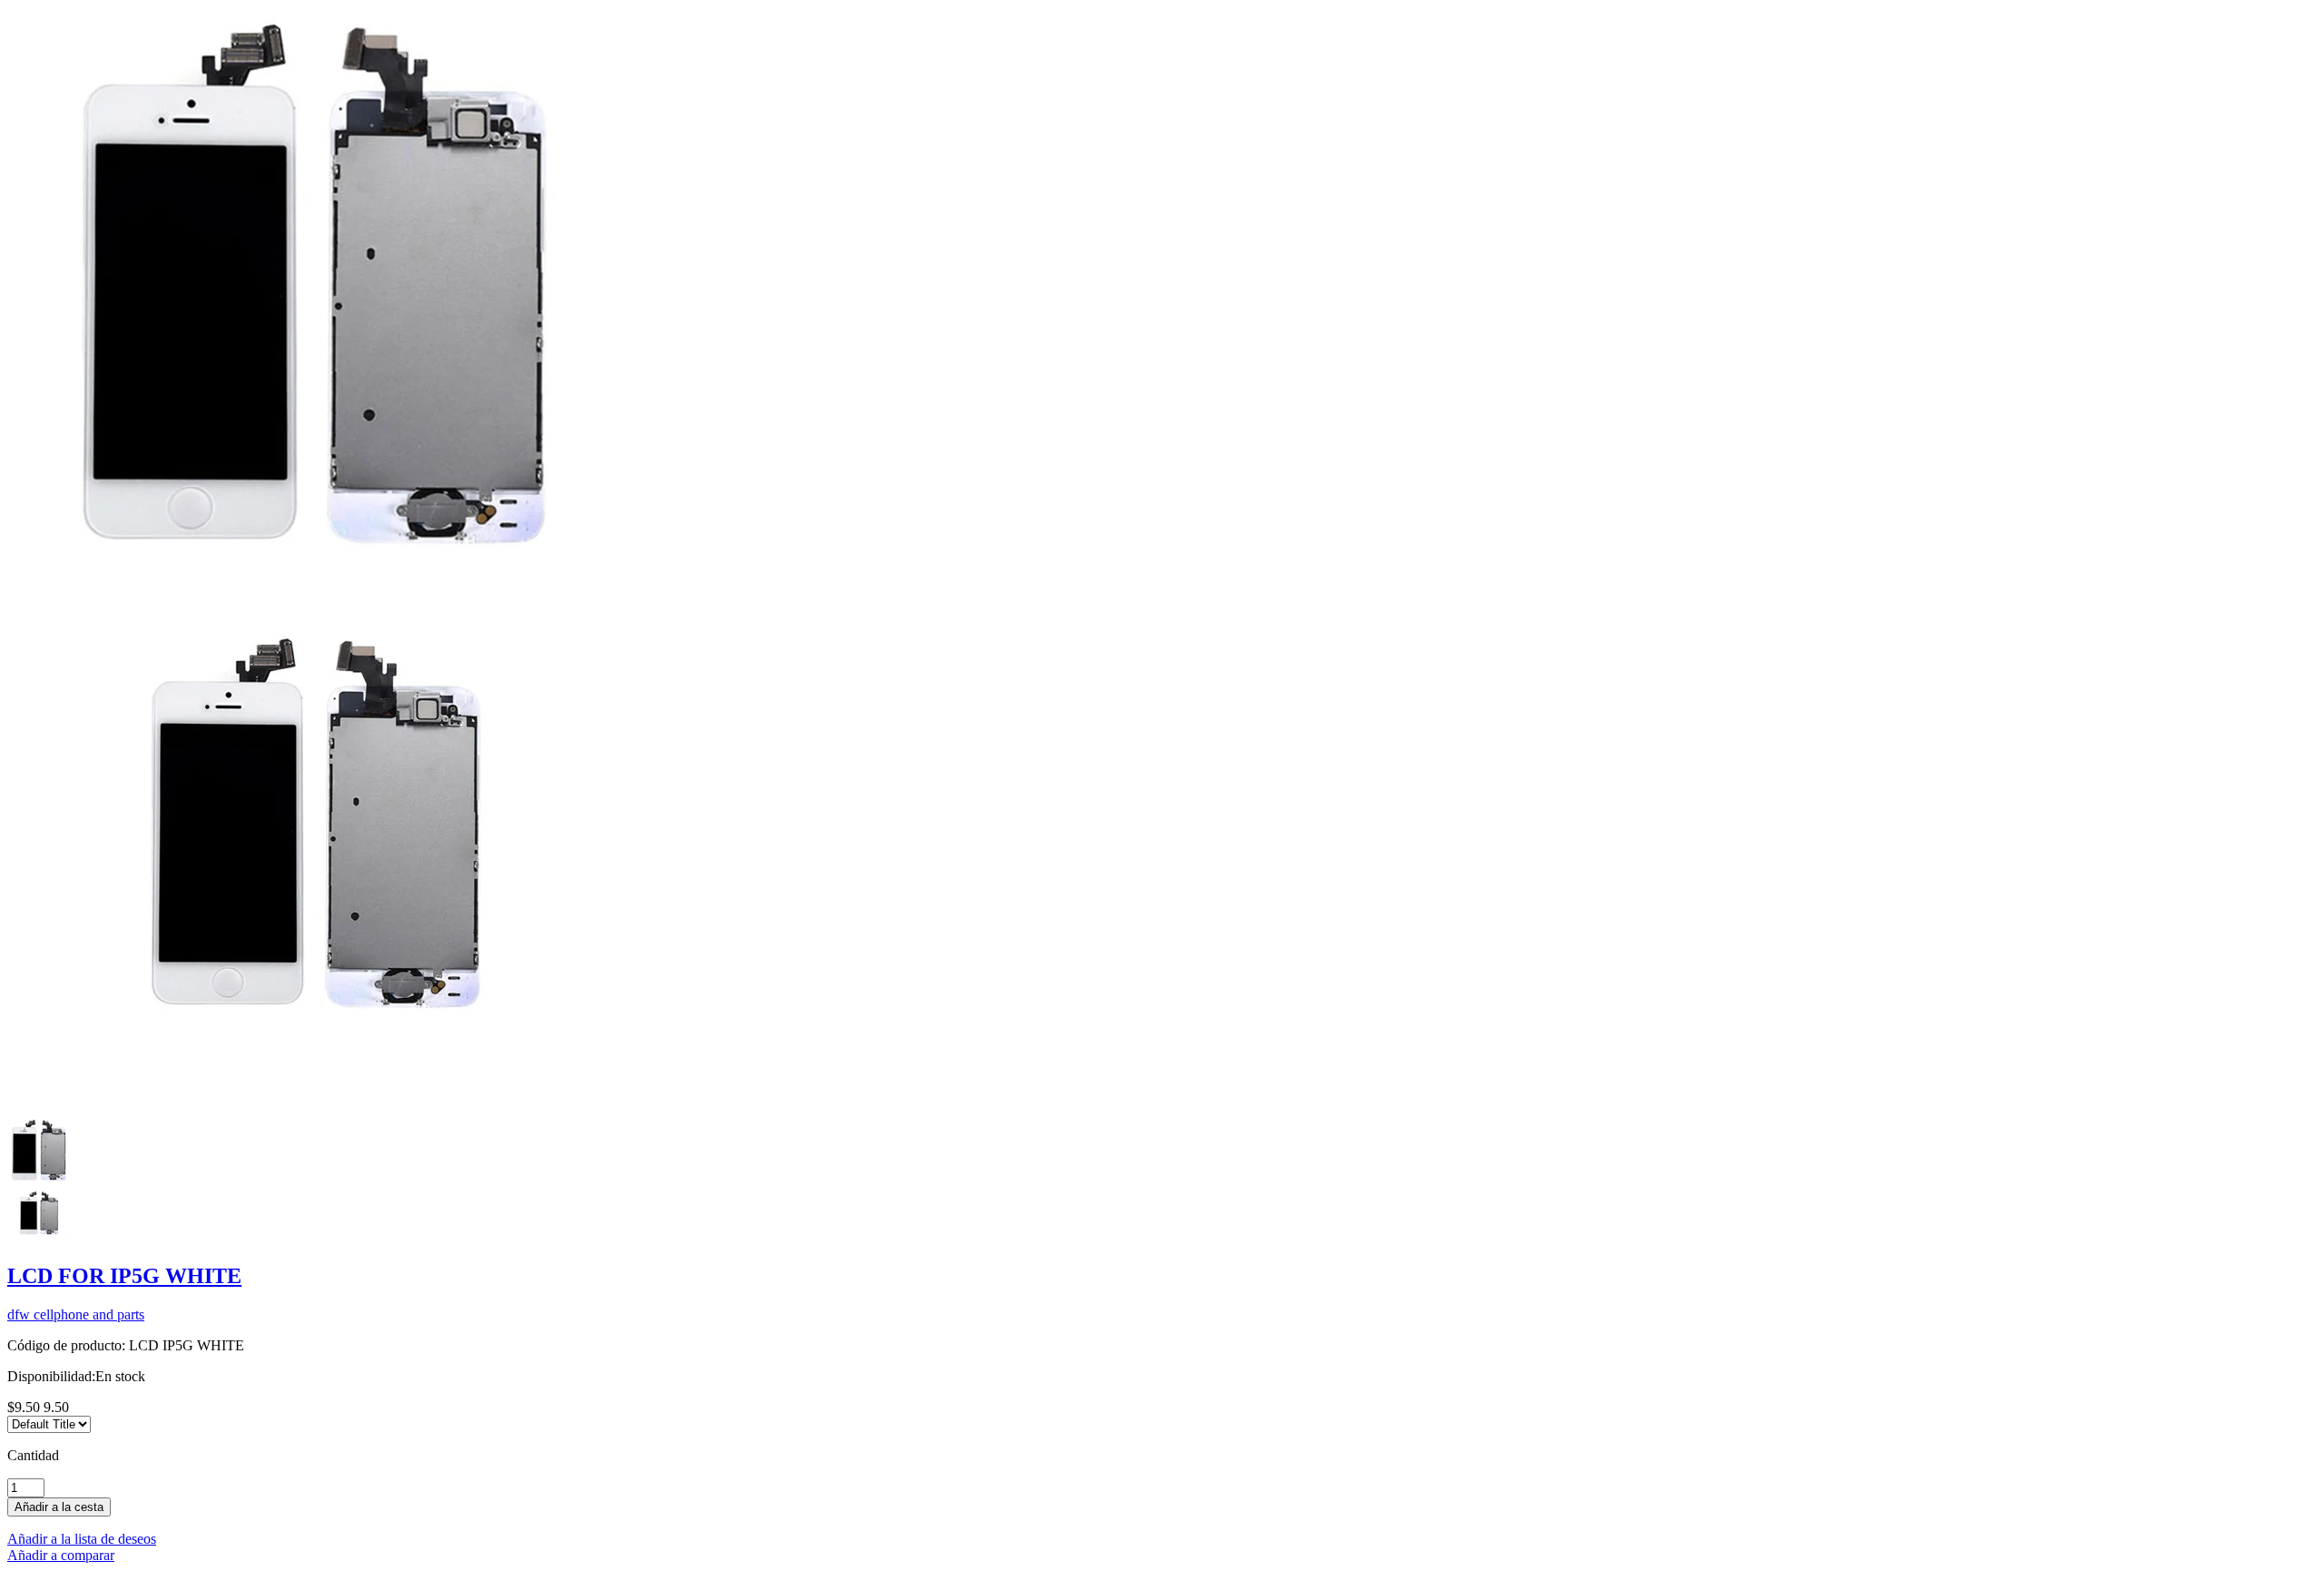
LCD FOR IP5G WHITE (124, 1276)
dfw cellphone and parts (76, 1314)
